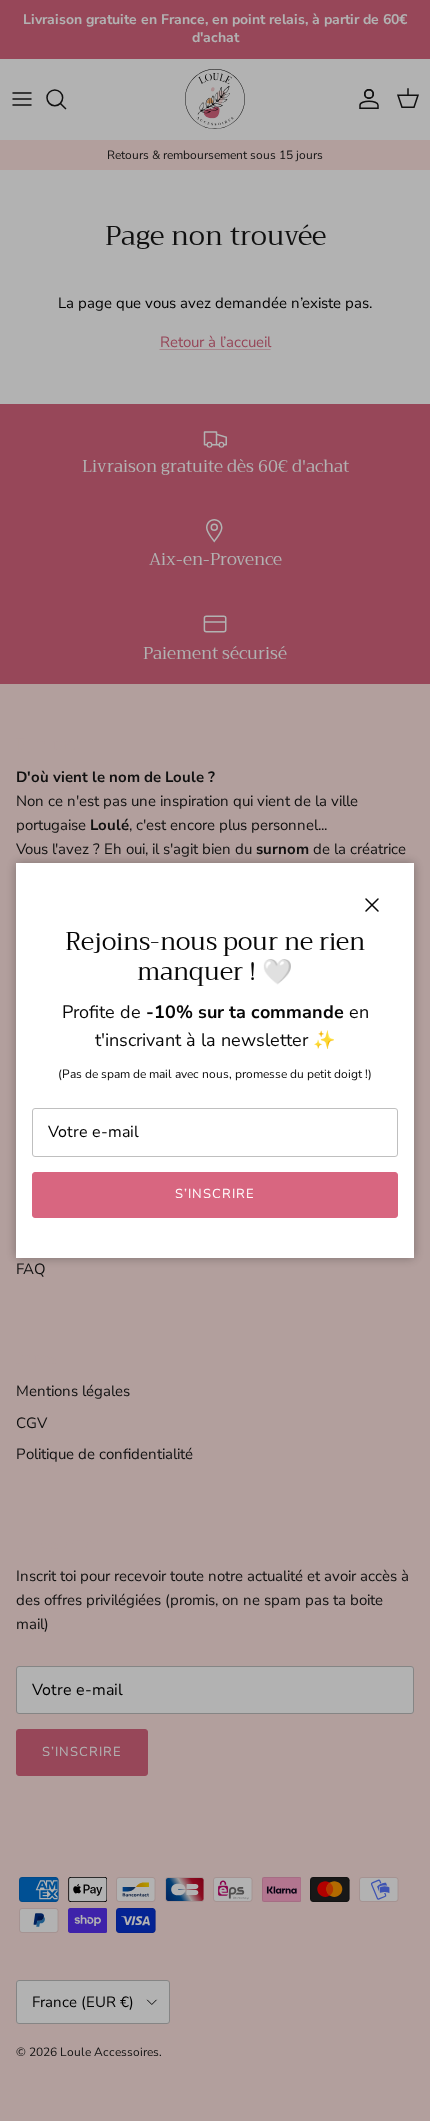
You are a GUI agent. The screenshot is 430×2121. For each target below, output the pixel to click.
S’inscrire (215, 1194)
